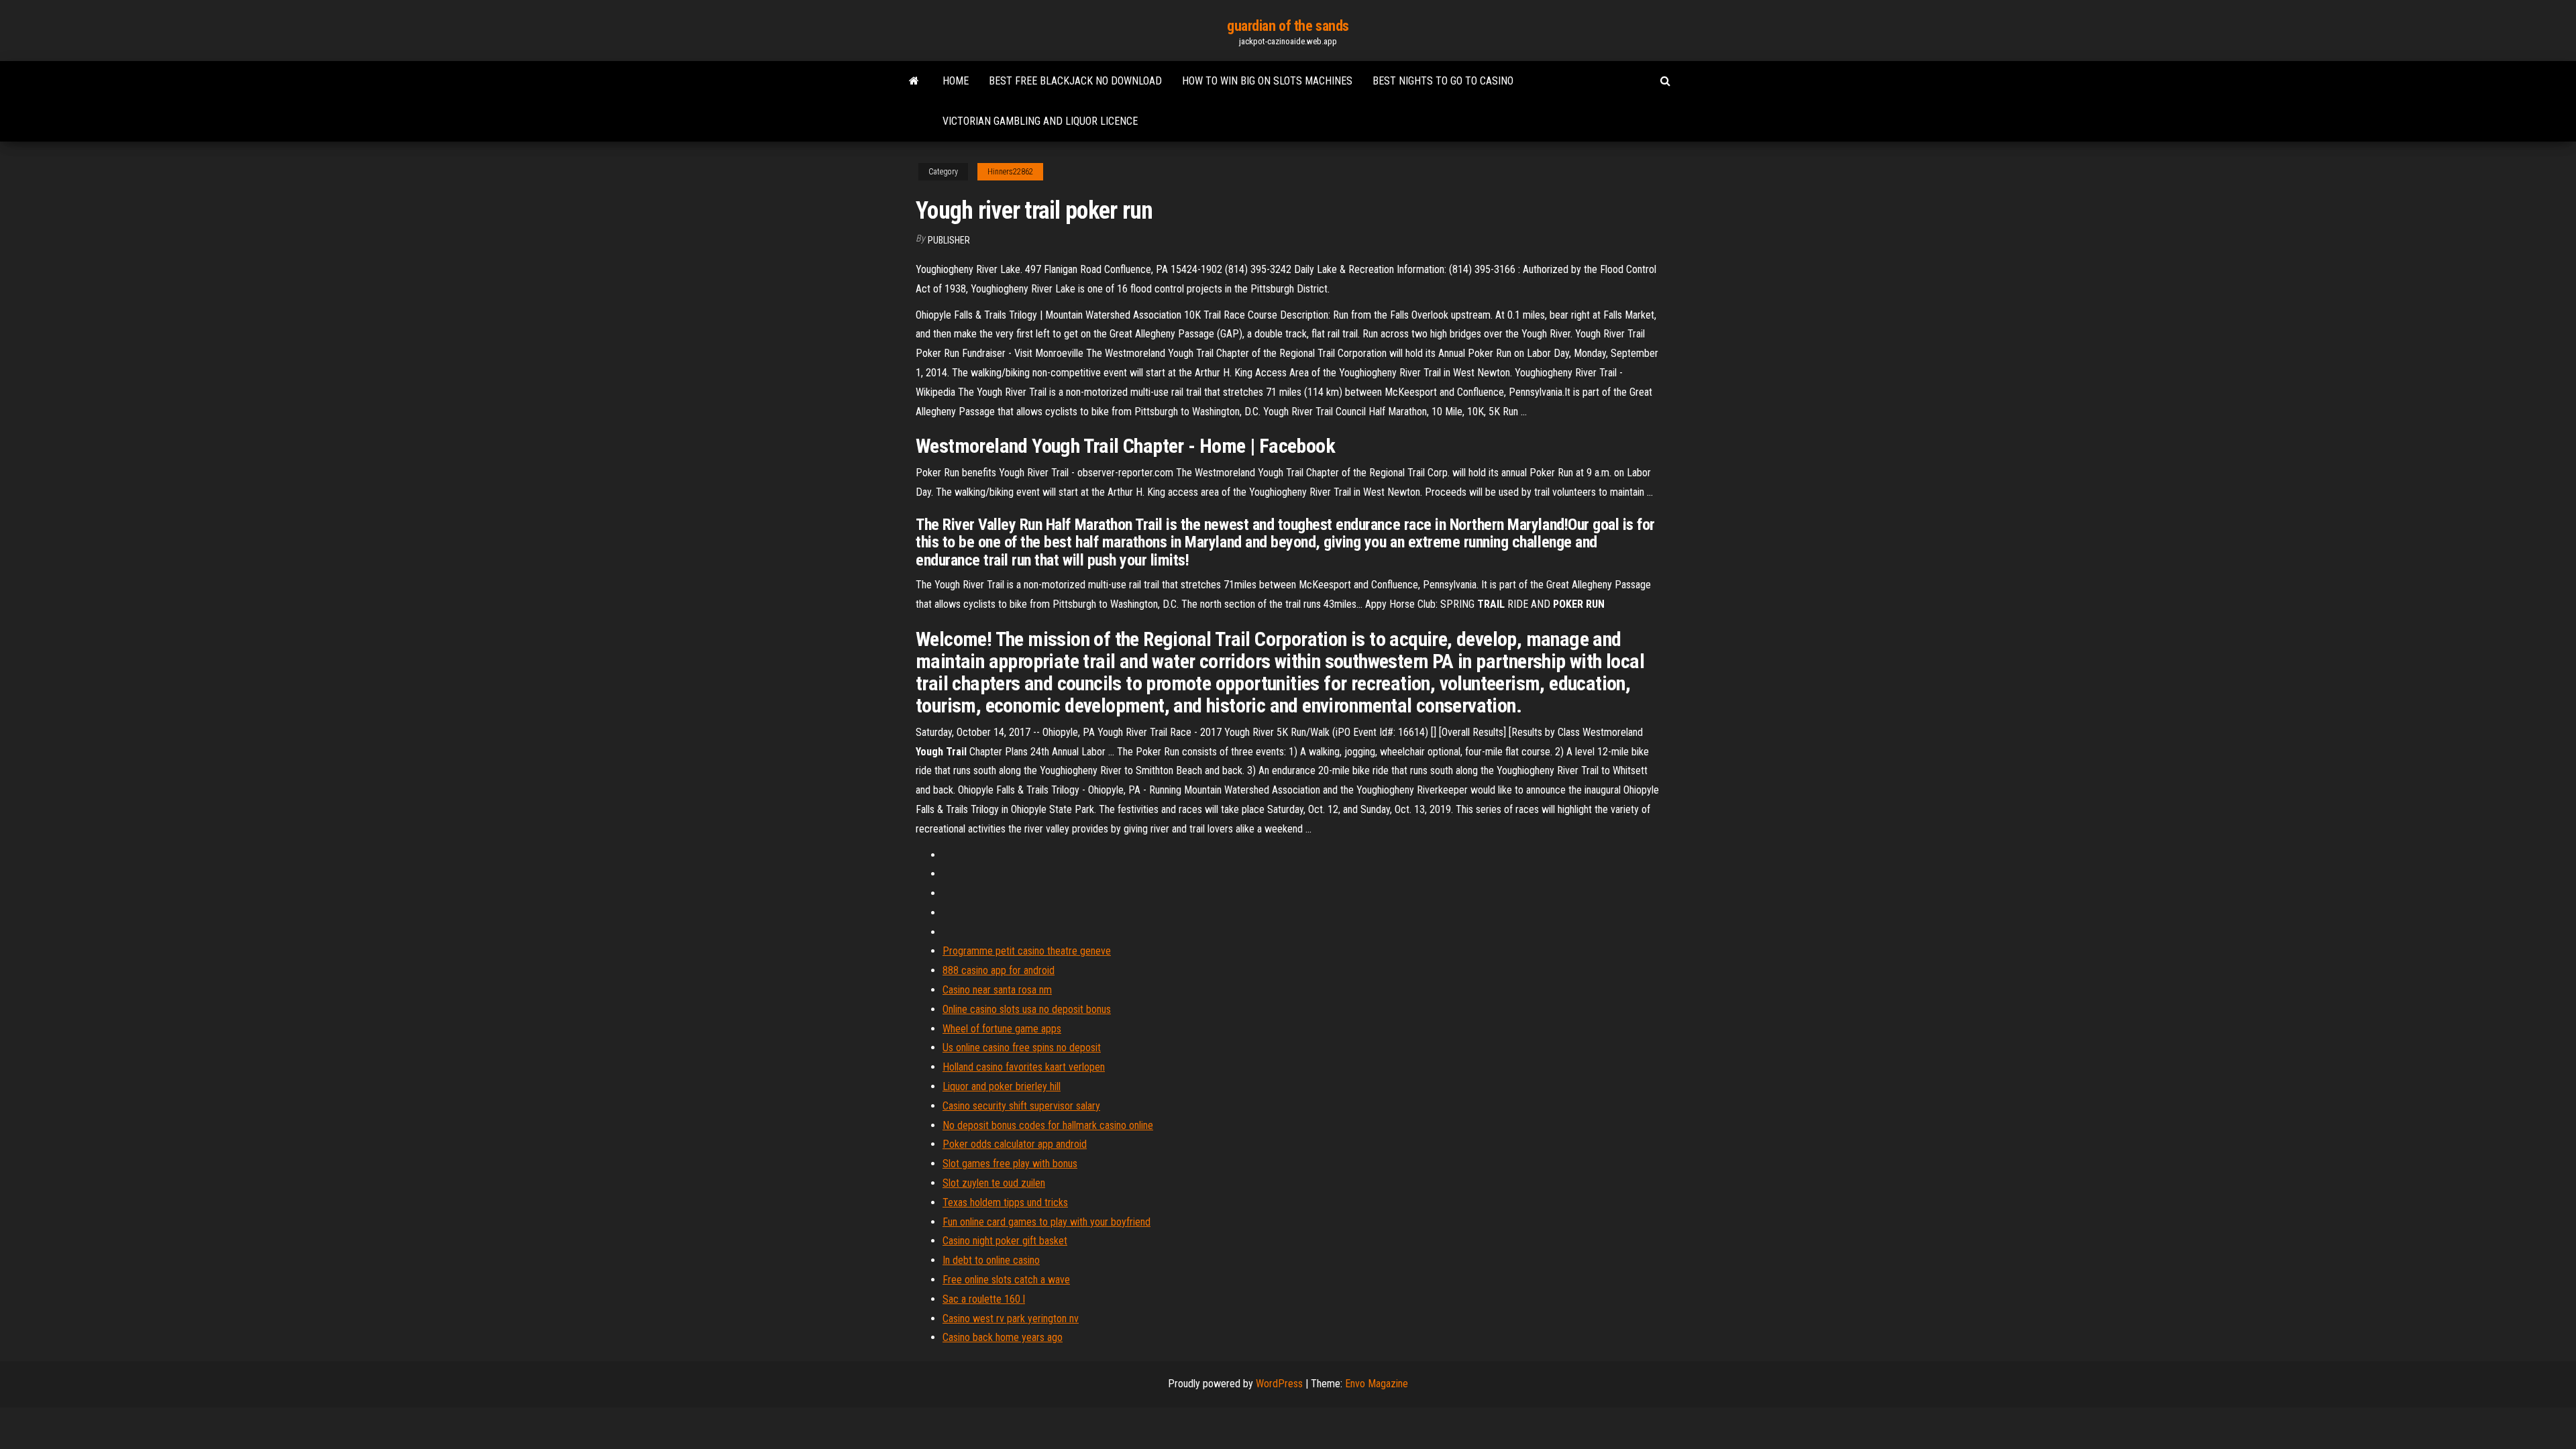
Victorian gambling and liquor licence (1040, 121)
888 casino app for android (999, 970)
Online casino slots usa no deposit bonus (1027, 1009)
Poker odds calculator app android (1015, 1144)
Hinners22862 (1010, 172)
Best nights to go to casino (1443, 81)
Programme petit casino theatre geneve (1027, 951)
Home (956, 81)
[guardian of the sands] (914, 81)
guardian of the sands (1288, 26)
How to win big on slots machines (1267, 81)
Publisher (949, 240)
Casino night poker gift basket (1005, 1241)
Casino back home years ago (1003, 1337)
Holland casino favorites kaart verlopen (1024, 1067)
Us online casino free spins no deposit (1022, 1048)
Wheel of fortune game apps (1002, 1029)
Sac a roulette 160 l (984, 1299)
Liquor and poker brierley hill (1002, 1086)
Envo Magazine (1377, 1384)
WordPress (1279, 1384)
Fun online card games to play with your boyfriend (1046, 1222)
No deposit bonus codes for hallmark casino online (1048, 1125)
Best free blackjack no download (1075, 81)
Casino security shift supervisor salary (1021, 1106)
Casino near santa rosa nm (997, 990)
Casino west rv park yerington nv (1011, 1319)
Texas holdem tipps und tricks (1005, 1202)
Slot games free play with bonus (1010, 1164)
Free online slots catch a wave (1006, 1280)
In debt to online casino (991, 1260)
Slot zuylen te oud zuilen (994, 1183)
